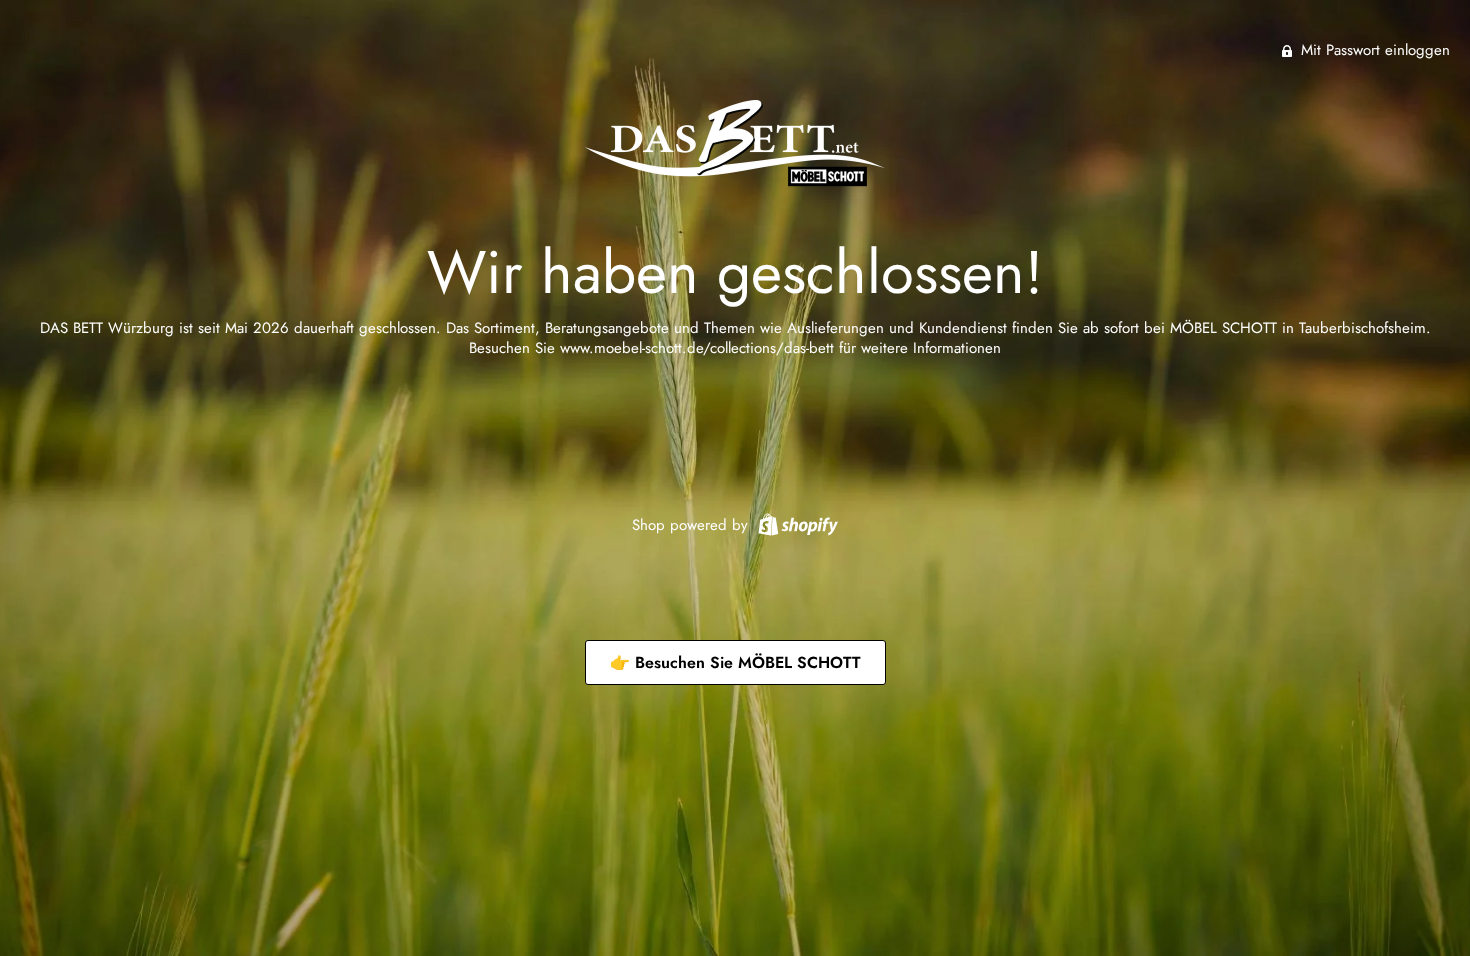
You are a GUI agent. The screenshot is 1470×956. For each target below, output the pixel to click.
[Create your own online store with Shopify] (795, 523)
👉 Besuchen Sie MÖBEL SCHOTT (735, 662)
